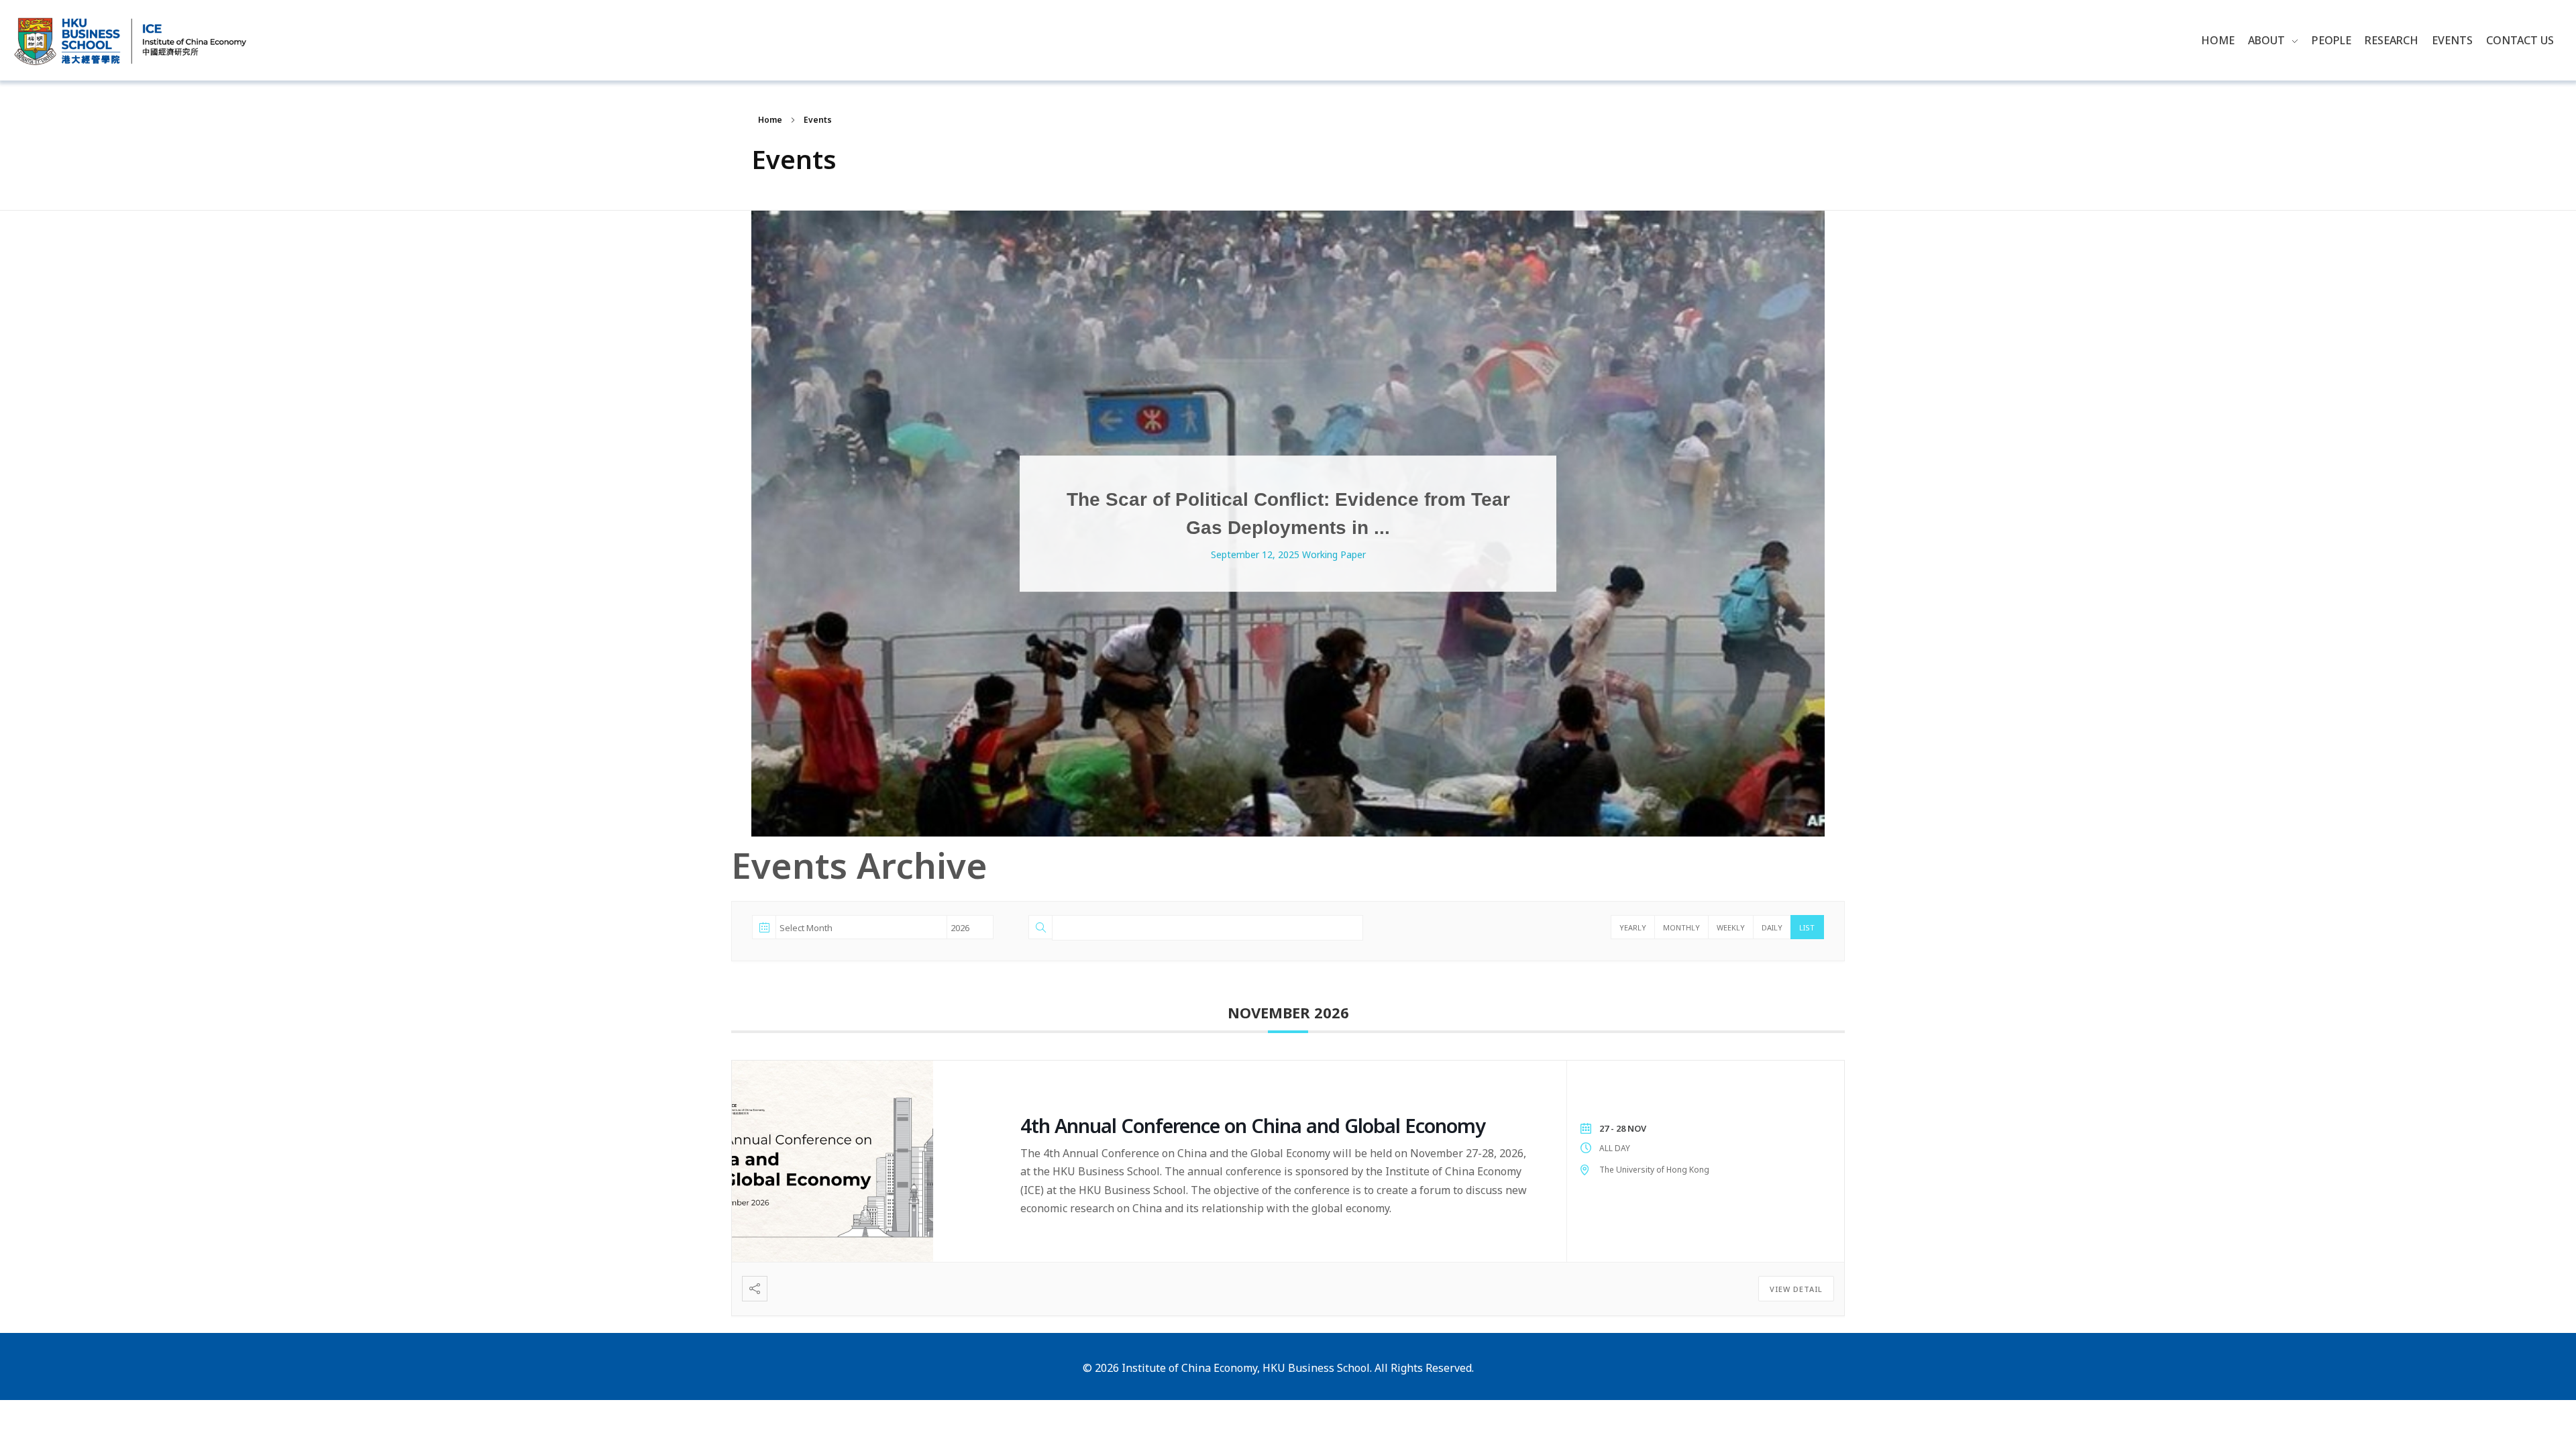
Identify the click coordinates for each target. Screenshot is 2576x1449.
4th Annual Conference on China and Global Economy (1253, 1125)
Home (770, 120)
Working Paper (1334, 555)
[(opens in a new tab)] (866, 1161)
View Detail (1796, 1289)
